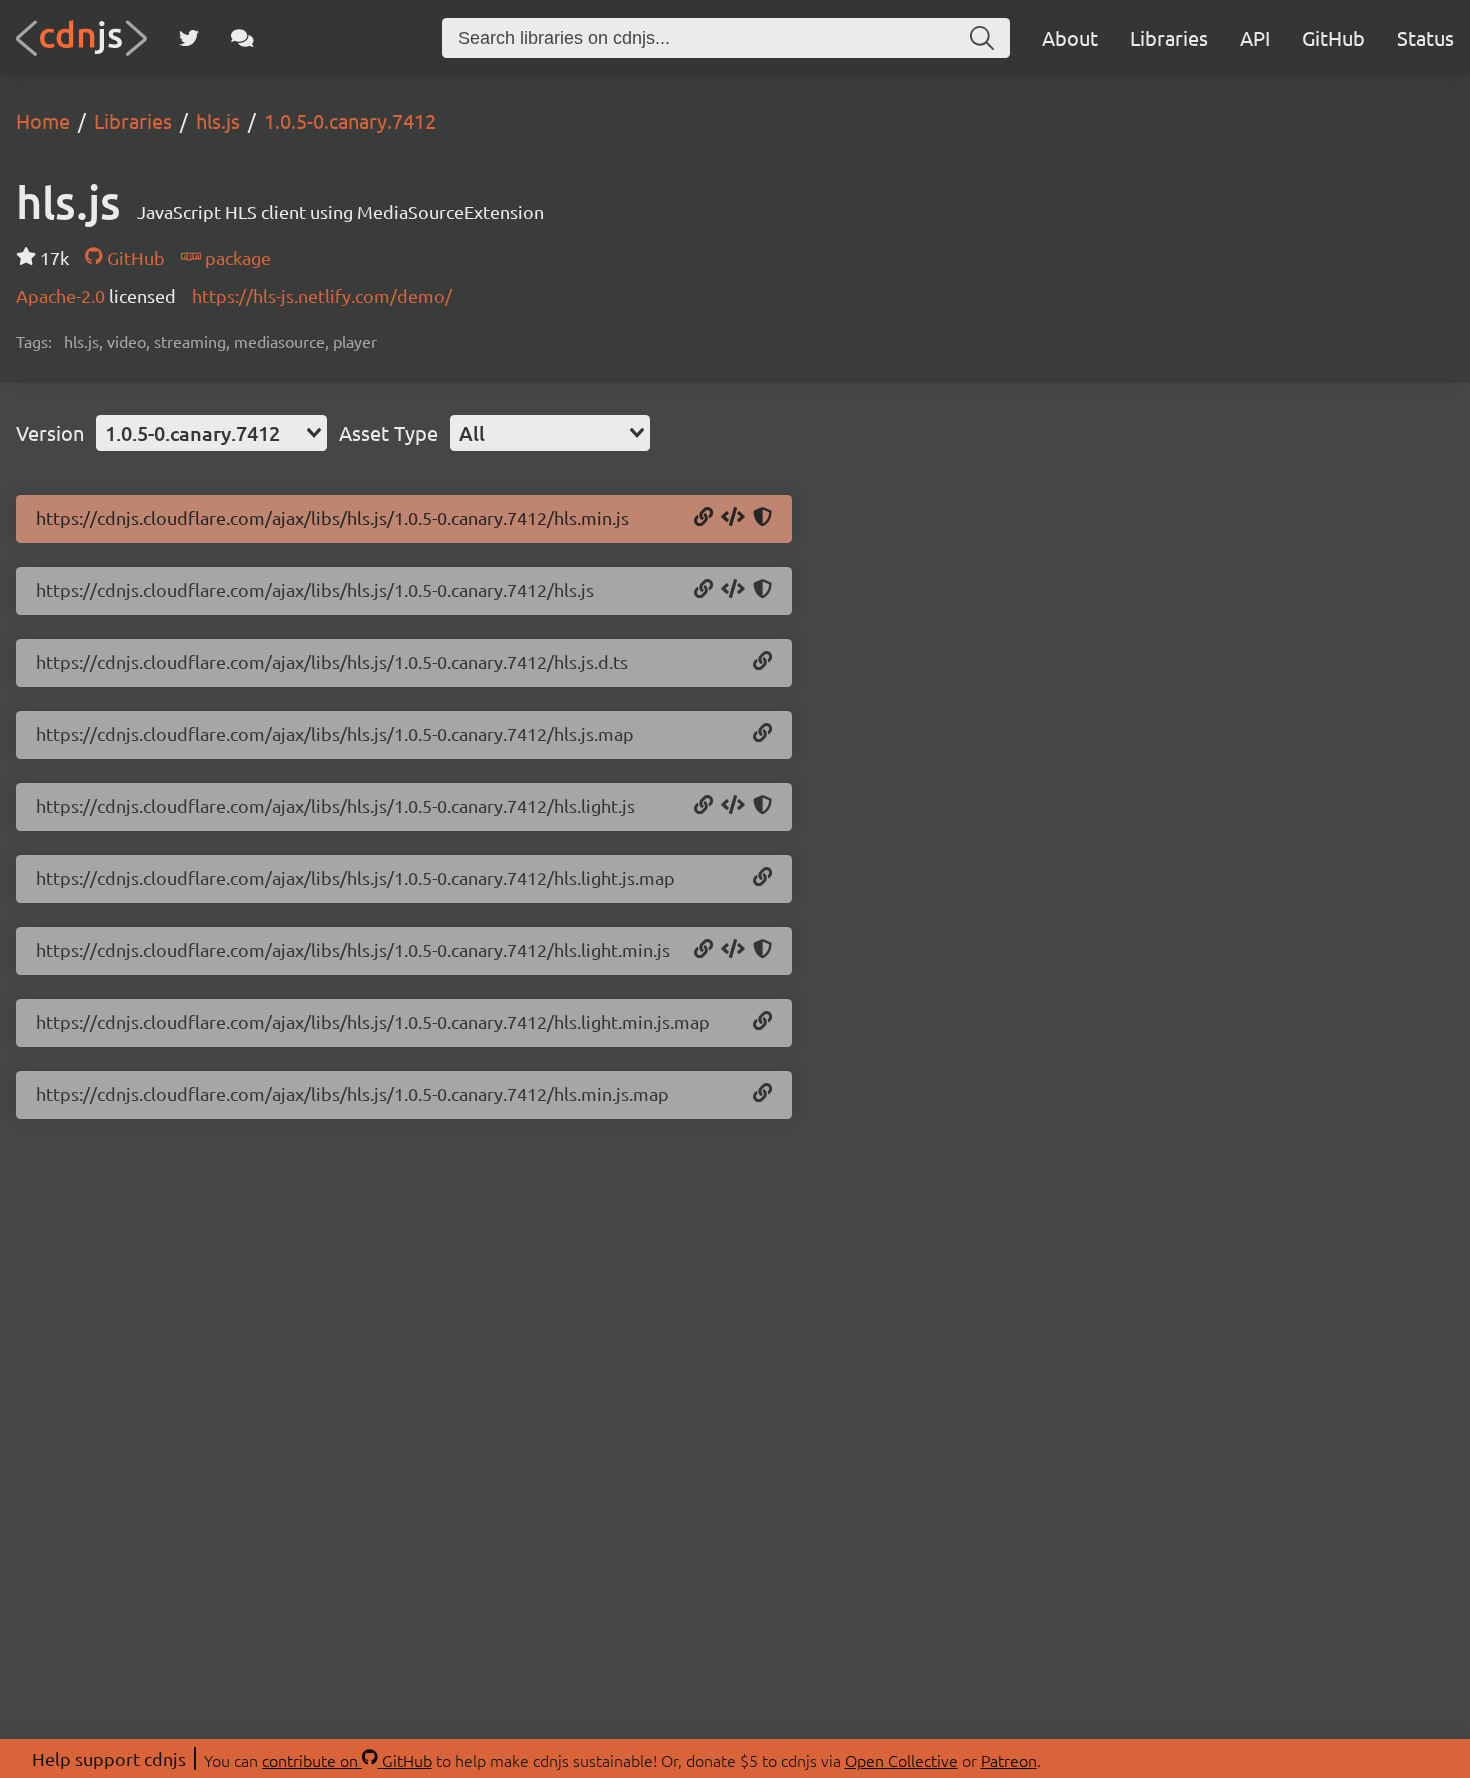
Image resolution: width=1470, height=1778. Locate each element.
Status (1425, 37)
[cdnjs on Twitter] (189, 38)
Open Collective (901, 1760)
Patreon (1009, 1760)
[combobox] (211, 433)
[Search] (982, 38)
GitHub (1333, 37)
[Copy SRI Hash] (762, 518)
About (1070, 37)
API (1255, 37)
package (236, 257)
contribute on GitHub (347, 1760)
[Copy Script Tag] (733, 518)
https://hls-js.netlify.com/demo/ (322, 295)
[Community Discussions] (242, 38)
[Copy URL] (703, 518)
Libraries (1169, 37)
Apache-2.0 (62, 295)
